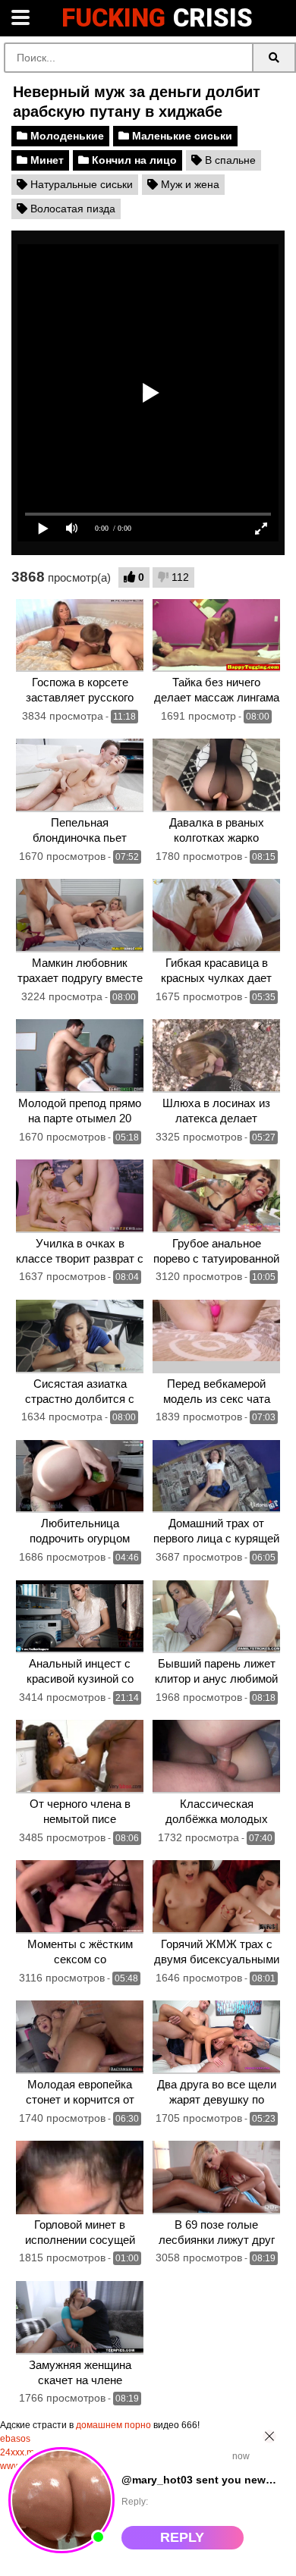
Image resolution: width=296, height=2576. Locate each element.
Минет (46, 160)
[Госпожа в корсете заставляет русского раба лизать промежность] (80, 636)
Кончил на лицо (133, 160)
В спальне (229, 160)
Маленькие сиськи (181, 136)
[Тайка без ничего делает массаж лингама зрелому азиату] (217, 636)
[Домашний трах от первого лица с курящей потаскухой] (217, 1477)
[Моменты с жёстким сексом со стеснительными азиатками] (80, 1897)
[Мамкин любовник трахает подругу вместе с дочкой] (80, 916)
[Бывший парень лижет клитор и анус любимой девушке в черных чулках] (217, 1617)
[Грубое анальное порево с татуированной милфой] (217, 1196)
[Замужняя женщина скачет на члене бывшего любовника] (80, 2318)
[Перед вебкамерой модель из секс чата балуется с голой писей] (217, 1337)
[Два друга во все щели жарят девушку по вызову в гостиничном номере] (217, 2037)
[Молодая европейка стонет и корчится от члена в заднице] (80, 2037)
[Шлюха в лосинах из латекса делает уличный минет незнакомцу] (217, 1056)
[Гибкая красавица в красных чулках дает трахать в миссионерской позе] (217, 916)
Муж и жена (189, 184)
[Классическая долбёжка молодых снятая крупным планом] (217, 1757)
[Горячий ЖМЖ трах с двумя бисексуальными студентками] (217, 1897)
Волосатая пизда (71, 209)
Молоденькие (66, 136)
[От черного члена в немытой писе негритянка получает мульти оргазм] (80, 1757)
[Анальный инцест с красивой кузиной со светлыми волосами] (80, 1617)
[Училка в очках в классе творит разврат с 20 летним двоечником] (80, 1196)
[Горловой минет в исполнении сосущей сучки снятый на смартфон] (80, 2178)
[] (274, 58)
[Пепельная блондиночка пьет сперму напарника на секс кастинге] (80, 775)
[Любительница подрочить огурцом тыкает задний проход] (80, 1477)
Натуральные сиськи (80, 184)
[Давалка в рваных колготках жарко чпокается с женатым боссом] (217, 775)
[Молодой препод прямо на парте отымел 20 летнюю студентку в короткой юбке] (80, 1056)
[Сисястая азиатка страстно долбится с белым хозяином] (80, 1337)
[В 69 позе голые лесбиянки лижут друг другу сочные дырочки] (217, 2178)
